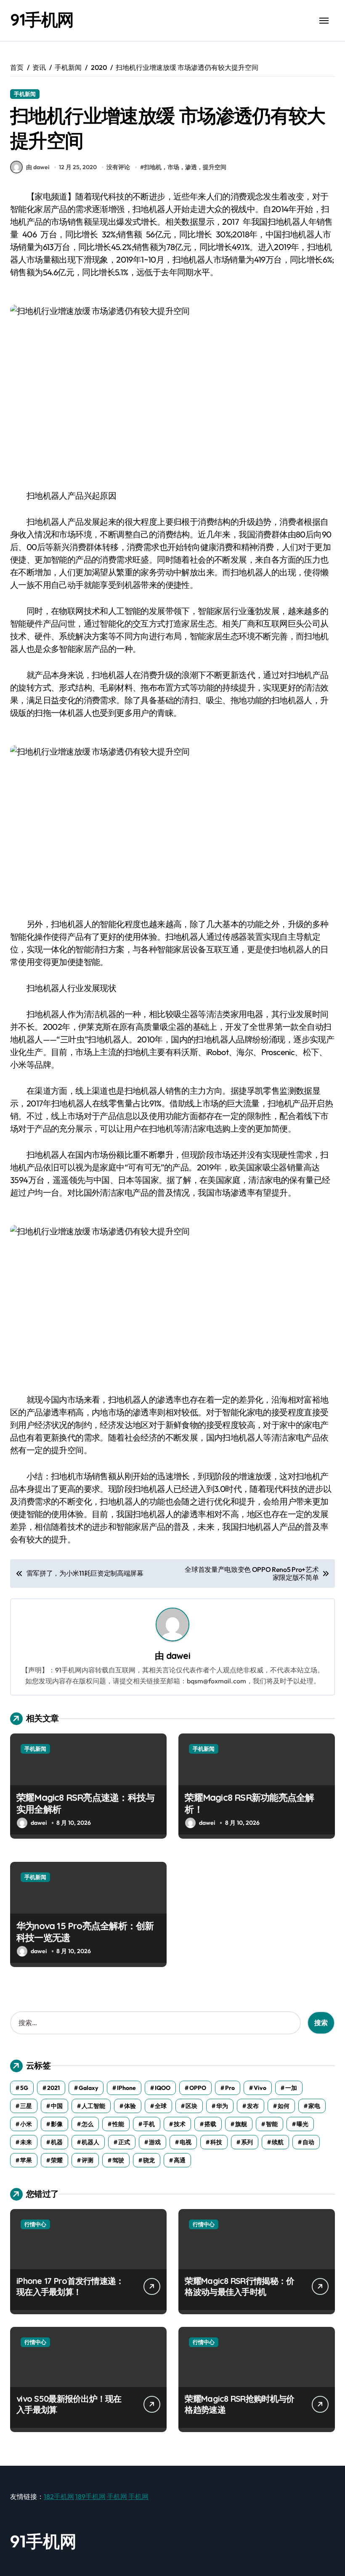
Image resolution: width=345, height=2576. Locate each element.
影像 (57, 2124)
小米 (26, 2124)
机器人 (90, 2142)
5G (24, 2088)
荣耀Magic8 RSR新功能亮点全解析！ (249, 1804)
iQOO (163, 2088)
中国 (57, 2106)
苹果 (26, 2160)
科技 (216, 2142)
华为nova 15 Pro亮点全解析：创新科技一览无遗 (85, 1932)
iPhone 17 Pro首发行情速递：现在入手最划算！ (70, 2286)
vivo (260, 2088)
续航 (278, 2142)
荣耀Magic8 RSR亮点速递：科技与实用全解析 (85, 1804)
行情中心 (35, 2224)
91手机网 (42, 19)
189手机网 (90, 2496)
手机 (149, 2124)
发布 (253, 2106)
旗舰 (241, 2124)
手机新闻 (25, 94)
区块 (191, 2106)
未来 (26, 2142)
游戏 (155, 2142)
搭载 (210, 2124)
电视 (186, 2142)
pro (230, 2088)
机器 (57, 2142)
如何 (284, 2106)
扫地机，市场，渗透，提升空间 (185, 167)
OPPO (198, 2088)
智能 (272, 2124)
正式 (124, 2142)
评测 (88, 2160)
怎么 (88, 2124)
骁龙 (149, 2160)
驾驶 (118, 2160)
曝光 (303, 2124)
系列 (247, 2142)
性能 (118, 2124)
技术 (180, 2124)
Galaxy (88, 2088)
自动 (308, 2142)
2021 (53, 2088)
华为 (222, 2106)
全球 (161, 2106)
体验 (130, 2106)
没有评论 (118, 167)
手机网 (117, 2496)
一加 (291, 2088)
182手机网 (59, 2496)
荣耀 (57, 2160)
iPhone (126, 2088)
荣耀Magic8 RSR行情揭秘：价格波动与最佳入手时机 (239, 2286)
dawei (178, 1655)
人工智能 (93, 2106)
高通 (180, 2160)
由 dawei (38, 167)
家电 (314, 2106)
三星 (26, 2106)
